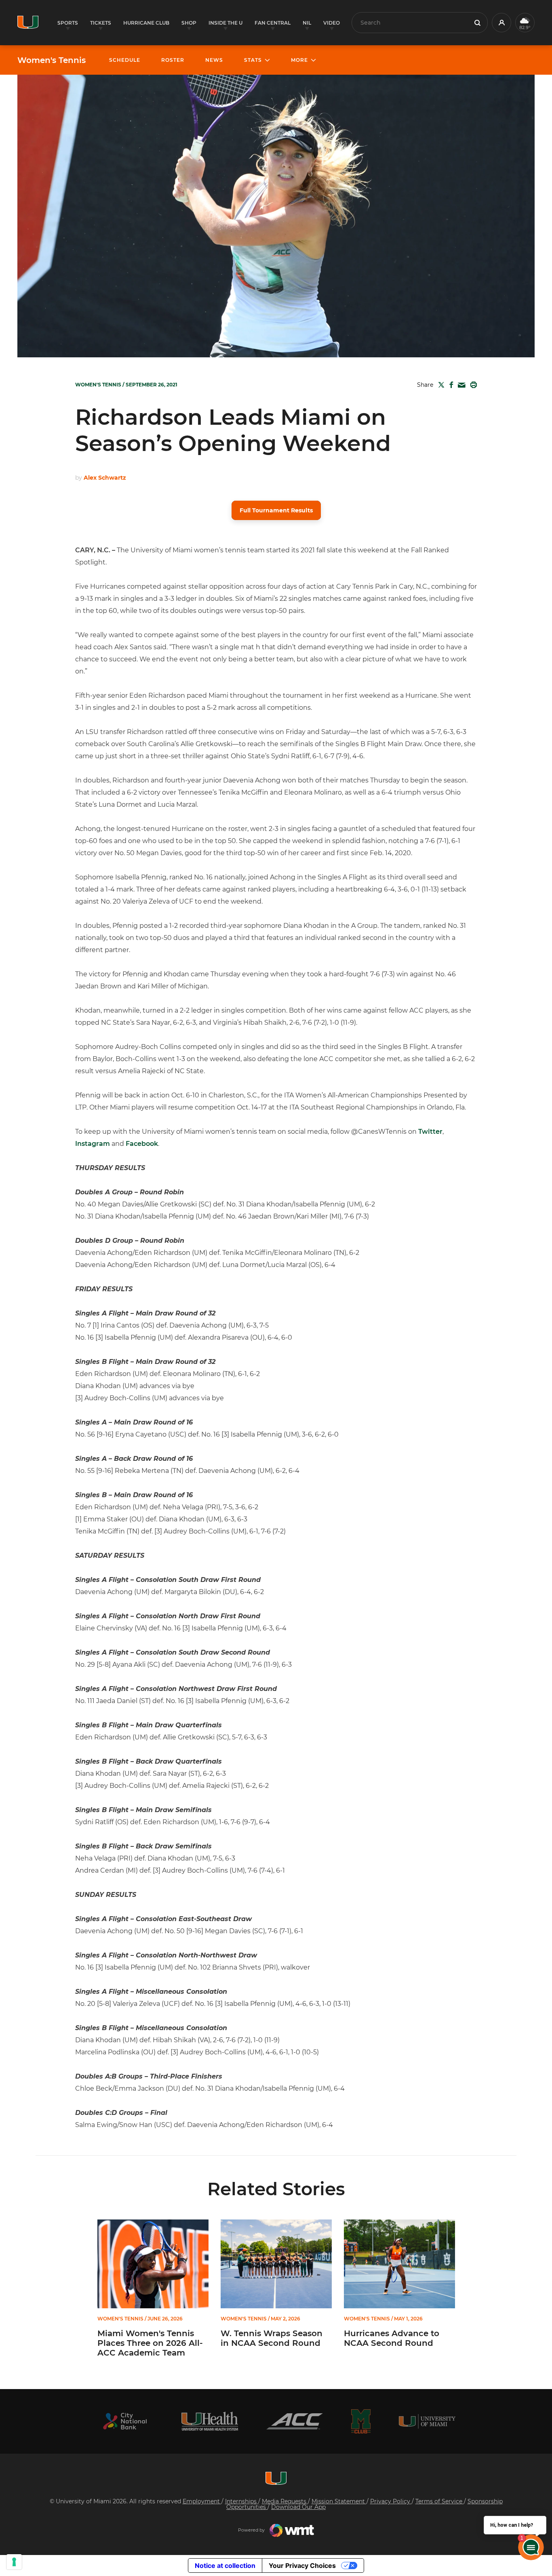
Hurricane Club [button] (146, 23)
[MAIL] (460, 385)
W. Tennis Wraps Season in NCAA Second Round (272, 2338)
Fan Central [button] (273, 23)
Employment (202, 2501)
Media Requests (285, 2501)
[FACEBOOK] (450, 385)
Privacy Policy (391, 2501)
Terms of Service (440, 2501)
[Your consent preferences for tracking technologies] (14, 2562)
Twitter (430, 1132)
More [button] (299, 60)
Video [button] (332, 23)
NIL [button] (307, 23)
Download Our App (298, 2507)
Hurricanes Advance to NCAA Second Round (392, 2338)
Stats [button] (253, 60)
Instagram (93, 1144)
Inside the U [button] (225, 23)
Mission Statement (339, 2501)
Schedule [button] (125, 60)
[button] (501, 23)
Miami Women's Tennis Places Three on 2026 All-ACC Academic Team (150, 2343)
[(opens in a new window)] (125, 2421)
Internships (242, 2501)
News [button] (214, 60)
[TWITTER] (440, 385)
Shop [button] (189, 23)
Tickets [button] (101, 23)
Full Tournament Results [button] (276, 510)
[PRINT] (472, 385)
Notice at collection (225, 2566)
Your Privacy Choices (302, 2566)
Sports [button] (68, 23)
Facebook (142, 1144)
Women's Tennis (52, 60)
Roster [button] (173, 60)
